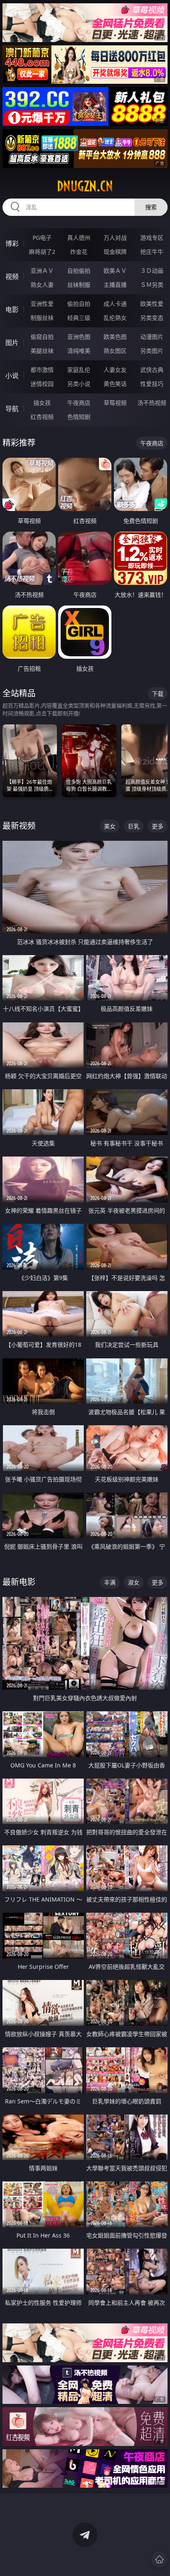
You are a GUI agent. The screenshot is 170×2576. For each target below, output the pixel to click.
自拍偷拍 (79, 271)
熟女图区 (115, 351)
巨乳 (134, 826)
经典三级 (79, 318)
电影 (12, 310)
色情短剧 (79, 417)
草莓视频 (115, 403)
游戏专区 (152, 238)
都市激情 (42, 370)
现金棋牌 (115, 252)
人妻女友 (115, 370)
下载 (158, 694)
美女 (110, 826)
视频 (12, 277)
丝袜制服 (79, 285)
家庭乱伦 (79, 370)
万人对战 (115, 238)
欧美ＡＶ (115, 271)
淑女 (134, 1582)
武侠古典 (152, 370)
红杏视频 (42, 417)
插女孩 (42, 403)
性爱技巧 (152, 384)
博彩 (12, 244)
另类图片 (152, 351)
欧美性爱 (152, 304)
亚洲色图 (79, 337)
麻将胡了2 (42, 252)
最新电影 (19, 1582)
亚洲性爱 (42, 304)
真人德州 (79, 238)
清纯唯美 (79, 351)
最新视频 (19, 826)
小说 (12, 376)
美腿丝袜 (42, 351)
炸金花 (79, 252)
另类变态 (152, 318)
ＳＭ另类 (152, 285)
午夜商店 (79, 403)
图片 (12, 343)
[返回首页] (159, 2559)
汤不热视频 (152, 403)
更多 (158, 826)
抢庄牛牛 (152, 252)
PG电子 (42, 238)
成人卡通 (115, 304)
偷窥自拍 (42, 337)
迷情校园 (42, 384)
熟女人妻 (42, 285)
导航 (12, 409)
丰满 (110, 1582)
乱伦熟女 (115, 318)
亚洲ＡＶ (42, 271)
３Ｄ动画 (152, 271)
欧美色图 (115, 337)
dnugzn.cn (85, 186)
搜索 (151, 207)
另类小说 (79, 384)
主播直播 (115, 285)
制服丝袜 (42, 318)
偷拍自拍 (79, 304)
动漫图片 (152, 337)
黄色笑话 (115, 384)
